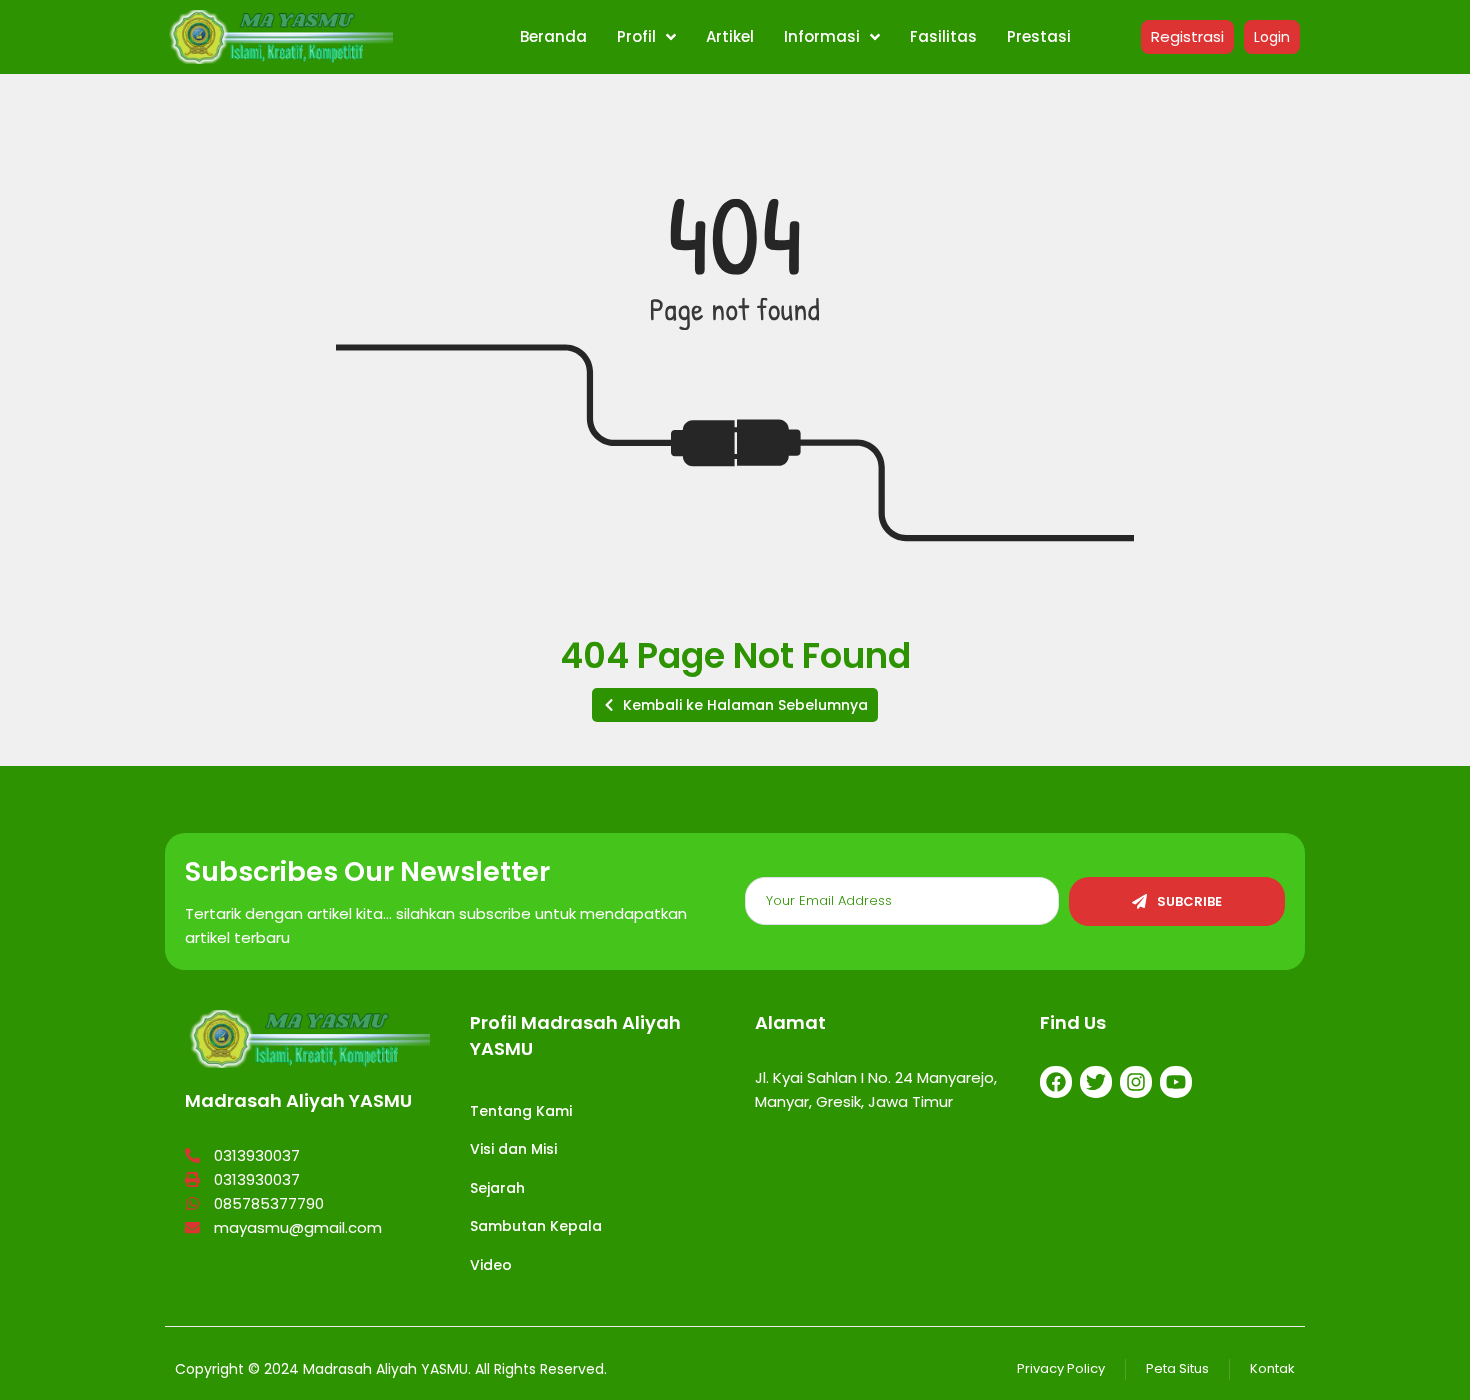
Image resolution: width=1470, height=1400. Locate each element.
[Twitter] (1096, 1082)
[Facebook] (1056, 1082)
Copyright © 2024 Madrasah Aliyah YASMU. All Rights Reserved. (391, 1369)
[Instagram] (1136, 1082)
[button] (735, 705)
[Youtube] (1176, 1082)
